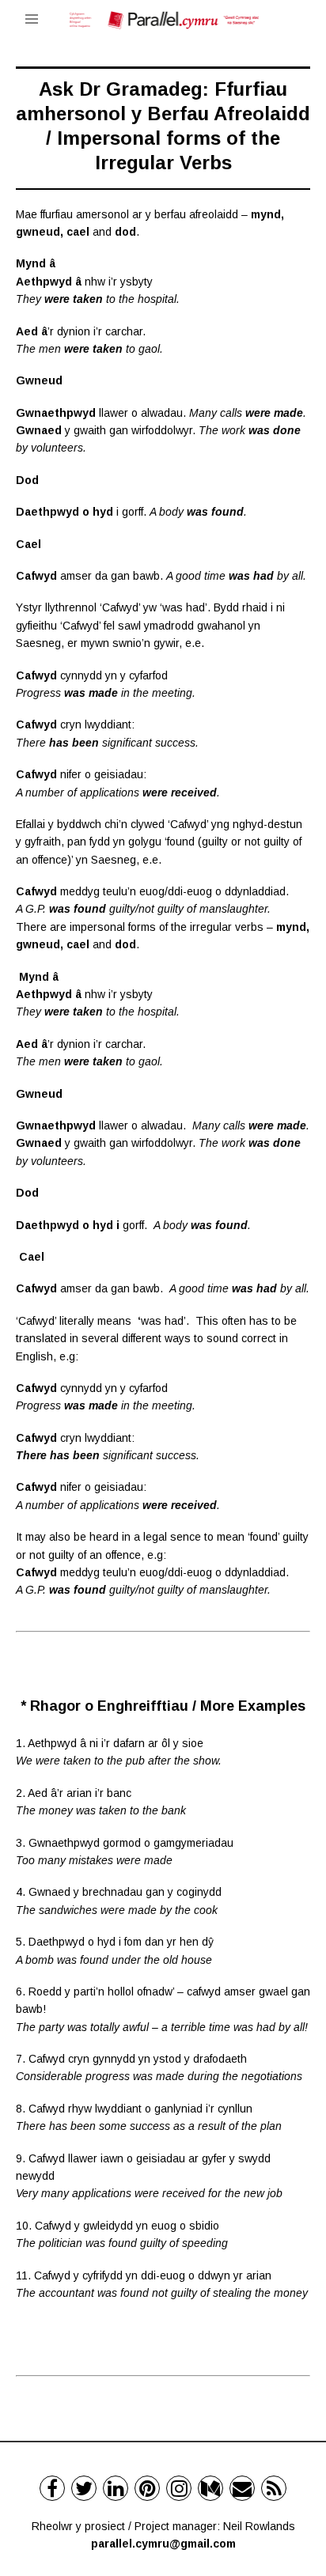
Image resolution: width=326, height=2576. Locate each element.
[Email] (242, 2488)
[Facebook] (52, 2488)
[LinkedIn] (116, 2488)
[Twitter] (84, 2488)
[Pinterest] (147, 2488)
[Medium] (210, 2488)
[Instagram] (179, 2488)
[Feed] (274, 2488)
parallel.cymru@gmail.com (163, 2544)
